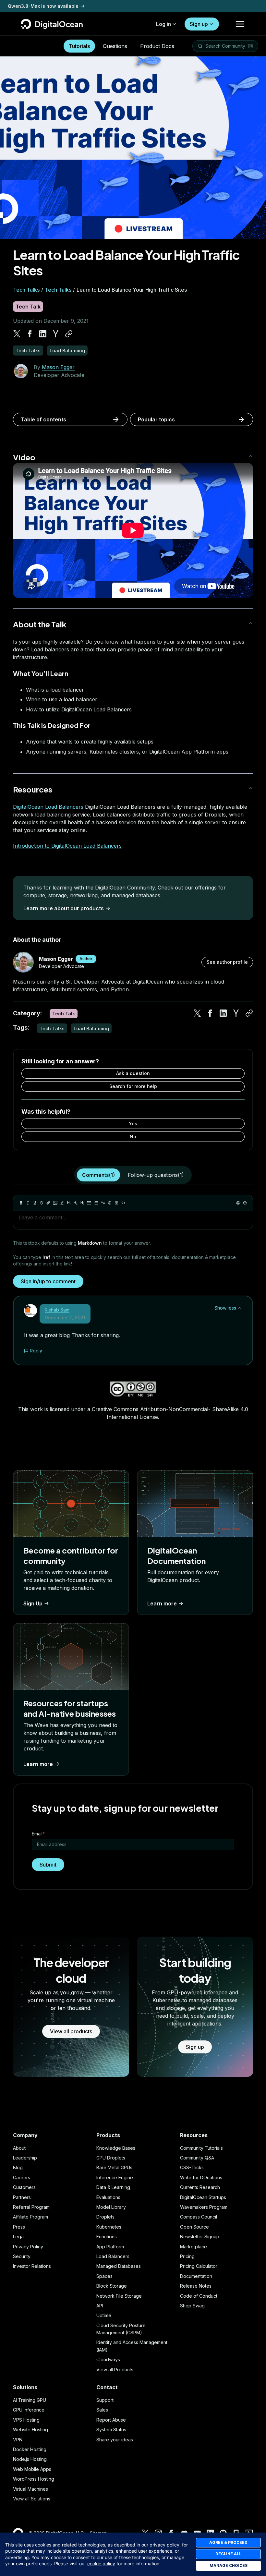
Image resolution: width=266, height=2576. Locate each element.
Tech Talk (28, 307)
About (19, 2148)
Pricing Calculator (199, 2266)
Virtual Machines (30, 2489)
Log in (163, 24)
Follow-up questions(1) (156, 1175)
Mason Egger (58, 367)
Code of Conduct (199, 2296)
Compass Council (199, 2217)
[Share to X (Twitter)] (17, 334)
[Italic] (28, 1203)
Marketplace (193, 2247)
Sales (102, 2410)
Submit (48, 1865)
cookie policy (101, 2564)
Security (22, 2256)
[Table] (116, 1203)
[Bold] (21, 1203)
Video (24, 457)
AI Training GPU (30, 2400)
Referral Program (31, 2207)
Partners (22, 2197)
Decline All (228, 2554)
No (133, 1137)
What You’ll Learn (41, 673)
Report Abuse (111, 2420)
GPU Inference (29, 2410)
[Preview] (238, 1203)
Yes (133, 1124)
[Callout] (110, 1203)
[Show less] (240, 1308)
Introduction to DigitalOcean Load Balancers (67, 846)
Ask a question (133, 1073)
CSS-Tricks (192, 2167)
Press (19, 2227)
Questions (115, 46)
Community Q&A (197, 2158)
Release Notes (196, 2286)
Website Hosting (30, 2430)
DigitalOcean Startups (203, 2197)
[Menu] (240, 24)
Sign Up (33, 1603)
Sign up (199, 24)
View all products (71, 2031)
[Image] (55, 1203)
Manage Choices (229, 2565)
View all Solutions (32, 2499)
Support (105, 2400)
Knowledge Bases (116, 2148)
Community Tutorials (201, 2148)
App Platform (110, 2247)
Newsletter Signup (200, 2237)
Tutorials (79, 46)
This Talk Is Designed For (52, 725)
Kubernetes (109, 2227)
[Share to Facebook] (30, 334)
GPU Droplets (111, 2158)
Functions (107, 2237)
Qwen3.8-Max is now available (43, 9)
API (100, 2306)
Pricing (187, 2256)
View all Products (115, 2370)
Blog (18, 2167)
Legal (19, 2237)
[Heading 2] (76, 1203)
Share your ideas (115, 2440)
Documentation (196, 2276)
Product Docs (157, 46)
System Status (111, 2430)
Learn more (162, 1603)
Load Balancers (113, 2256)
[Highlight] (62, 1203)
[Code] (123, 1203)
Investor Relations (32, 2266)
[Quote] (103, 1203)
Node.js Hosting (30, 2459)
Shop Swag (192, 2306)
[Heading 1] (69, 1203)
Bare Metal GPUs (114, 2167)
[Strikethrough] (42, 1203)
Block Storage (112, 2286)
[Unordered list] (89, 1203)
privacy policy (164, 2545)
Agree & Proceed (228, 2542)
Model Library (111, 2207)
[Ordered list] (96, 1203)
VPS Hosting (26, 2420)
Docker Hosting (30, 2449)
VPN (18, 2440)
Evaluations (108, 2197)
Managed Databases (119, 2266)
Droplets (105, 2217)
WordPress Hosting (34, 2479)
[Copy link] (69, 334)
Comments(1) (98, 1175)
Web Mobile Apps (32, 2469)
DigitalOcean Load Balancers (48, 807)
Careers (22, 2177)
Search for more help (133, 1086)
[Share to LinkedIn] (43, 334)
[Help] (245, 1203)
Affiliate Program (30, 2217)
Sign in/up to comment (48, 1281)
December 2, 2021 (65, 1318)
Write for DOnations (201, 2177)
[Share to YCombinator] (56, 334)
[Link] (48, 1203)
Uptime (104, 2315)
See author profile (227, 962)
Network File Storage (119, 2296)
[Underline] (35, 1203)
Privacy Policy (28, 2247)
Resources (33, 789)
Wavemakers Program (204, 2207)
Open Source (194, 2227)
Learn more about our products (64, 908)
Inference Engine (115, 2177)
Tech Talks (26, 290)
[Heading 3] (82, 1203)
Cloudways (108, 2359)
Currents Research (200, 2187)
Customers (24, 2187)
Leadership (25, 2158)
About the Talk (40, 624)
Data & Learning (113, 2187)
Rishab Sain (57, 1310)
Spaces (104, 2276)
